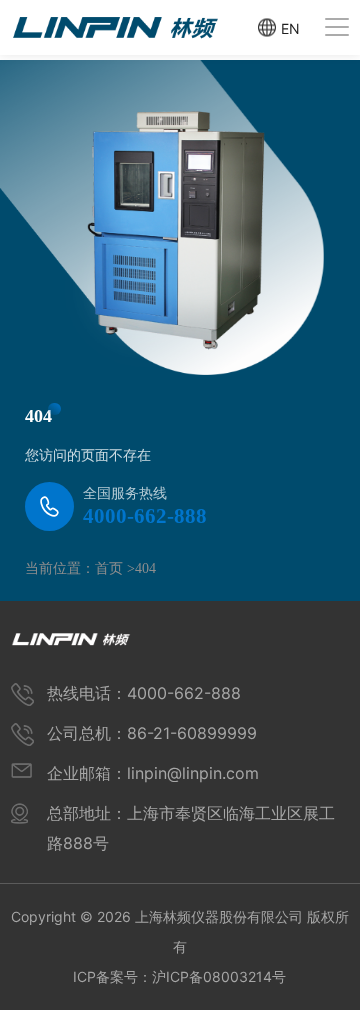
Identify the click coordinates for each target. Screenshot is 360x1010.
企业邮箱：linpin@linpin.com (153, 773)
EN (290, 27)
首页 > (115, 568)
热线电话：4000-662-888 (144, 693)
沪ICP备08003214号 (219, 976)
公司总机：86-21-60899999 (152, 733)
